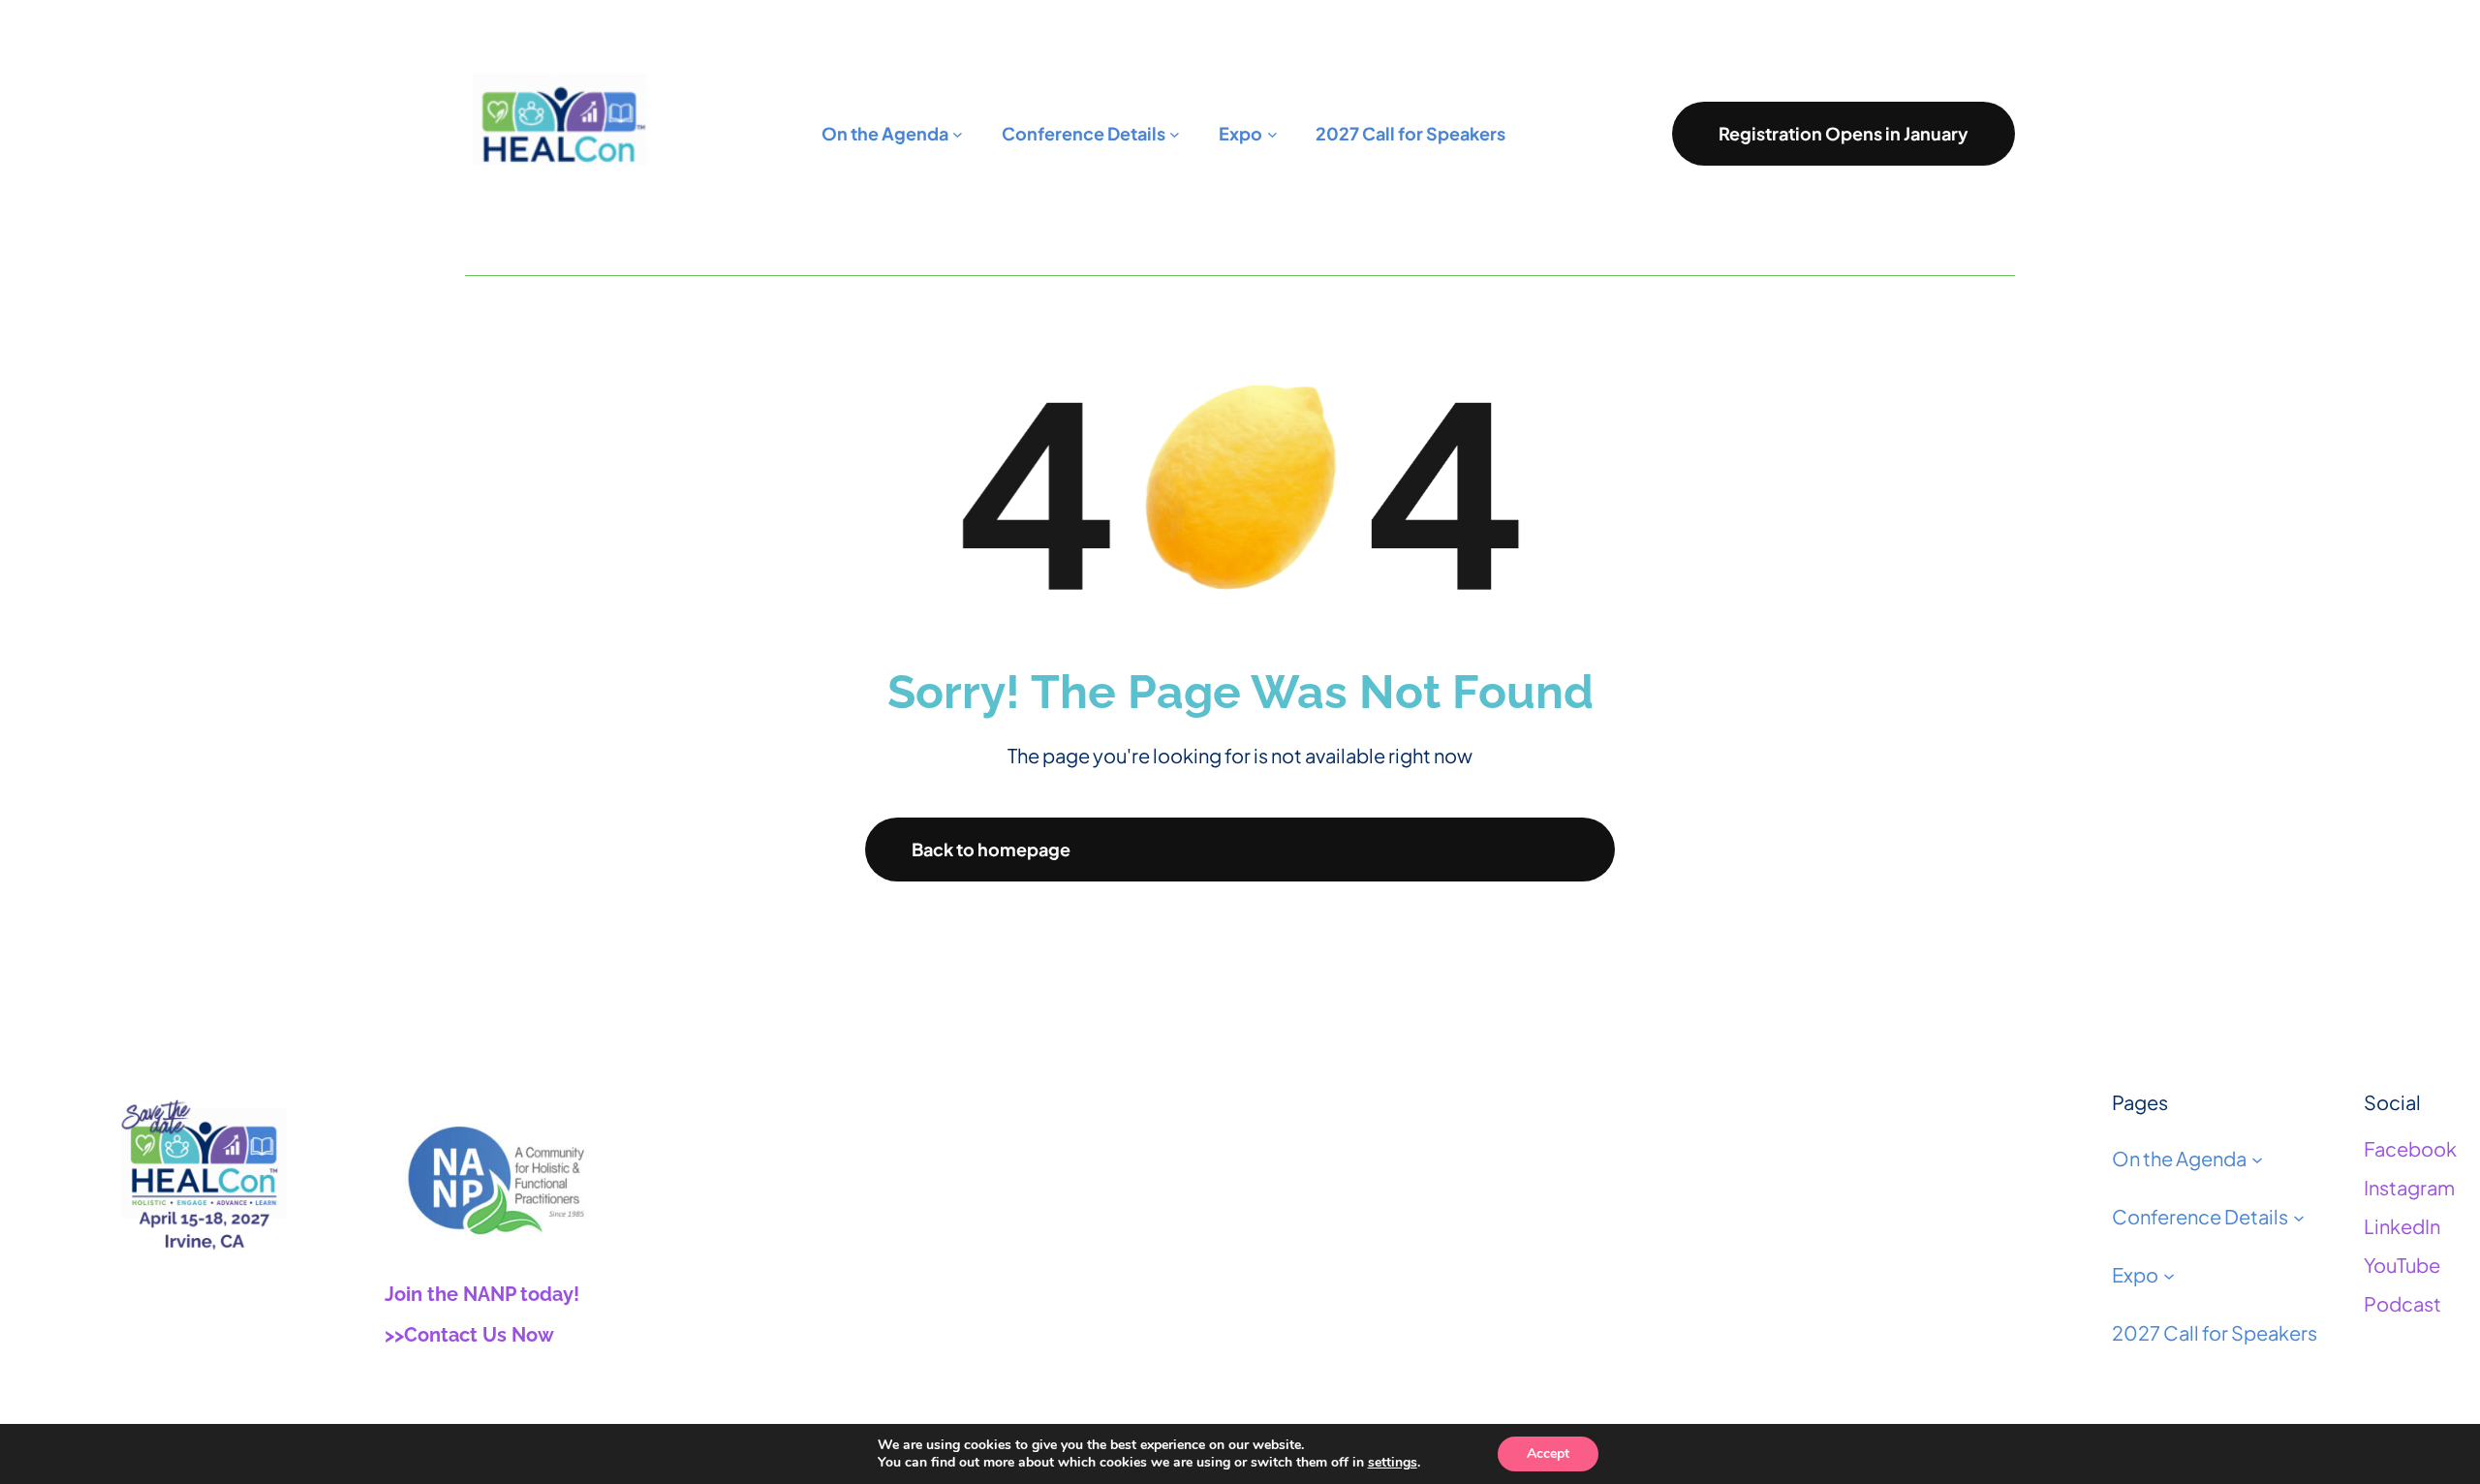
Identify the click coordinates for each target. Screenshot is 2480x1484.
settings (1393, 1463)
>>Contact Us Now (469, 1335)
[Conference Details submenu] (2299, 1217)
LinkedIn (2402, 1226)
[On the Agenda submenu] (2257, 1159)
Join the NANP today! (482, 1294)
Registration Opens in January (1844, 133)
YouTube (2402, 1265)
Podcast (2402, 1303)
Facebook (2410, 1148)
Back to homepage (991, 849)
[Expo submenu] (2169, 1275)
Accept (1548, 1453)
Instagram (2409, 1187)
